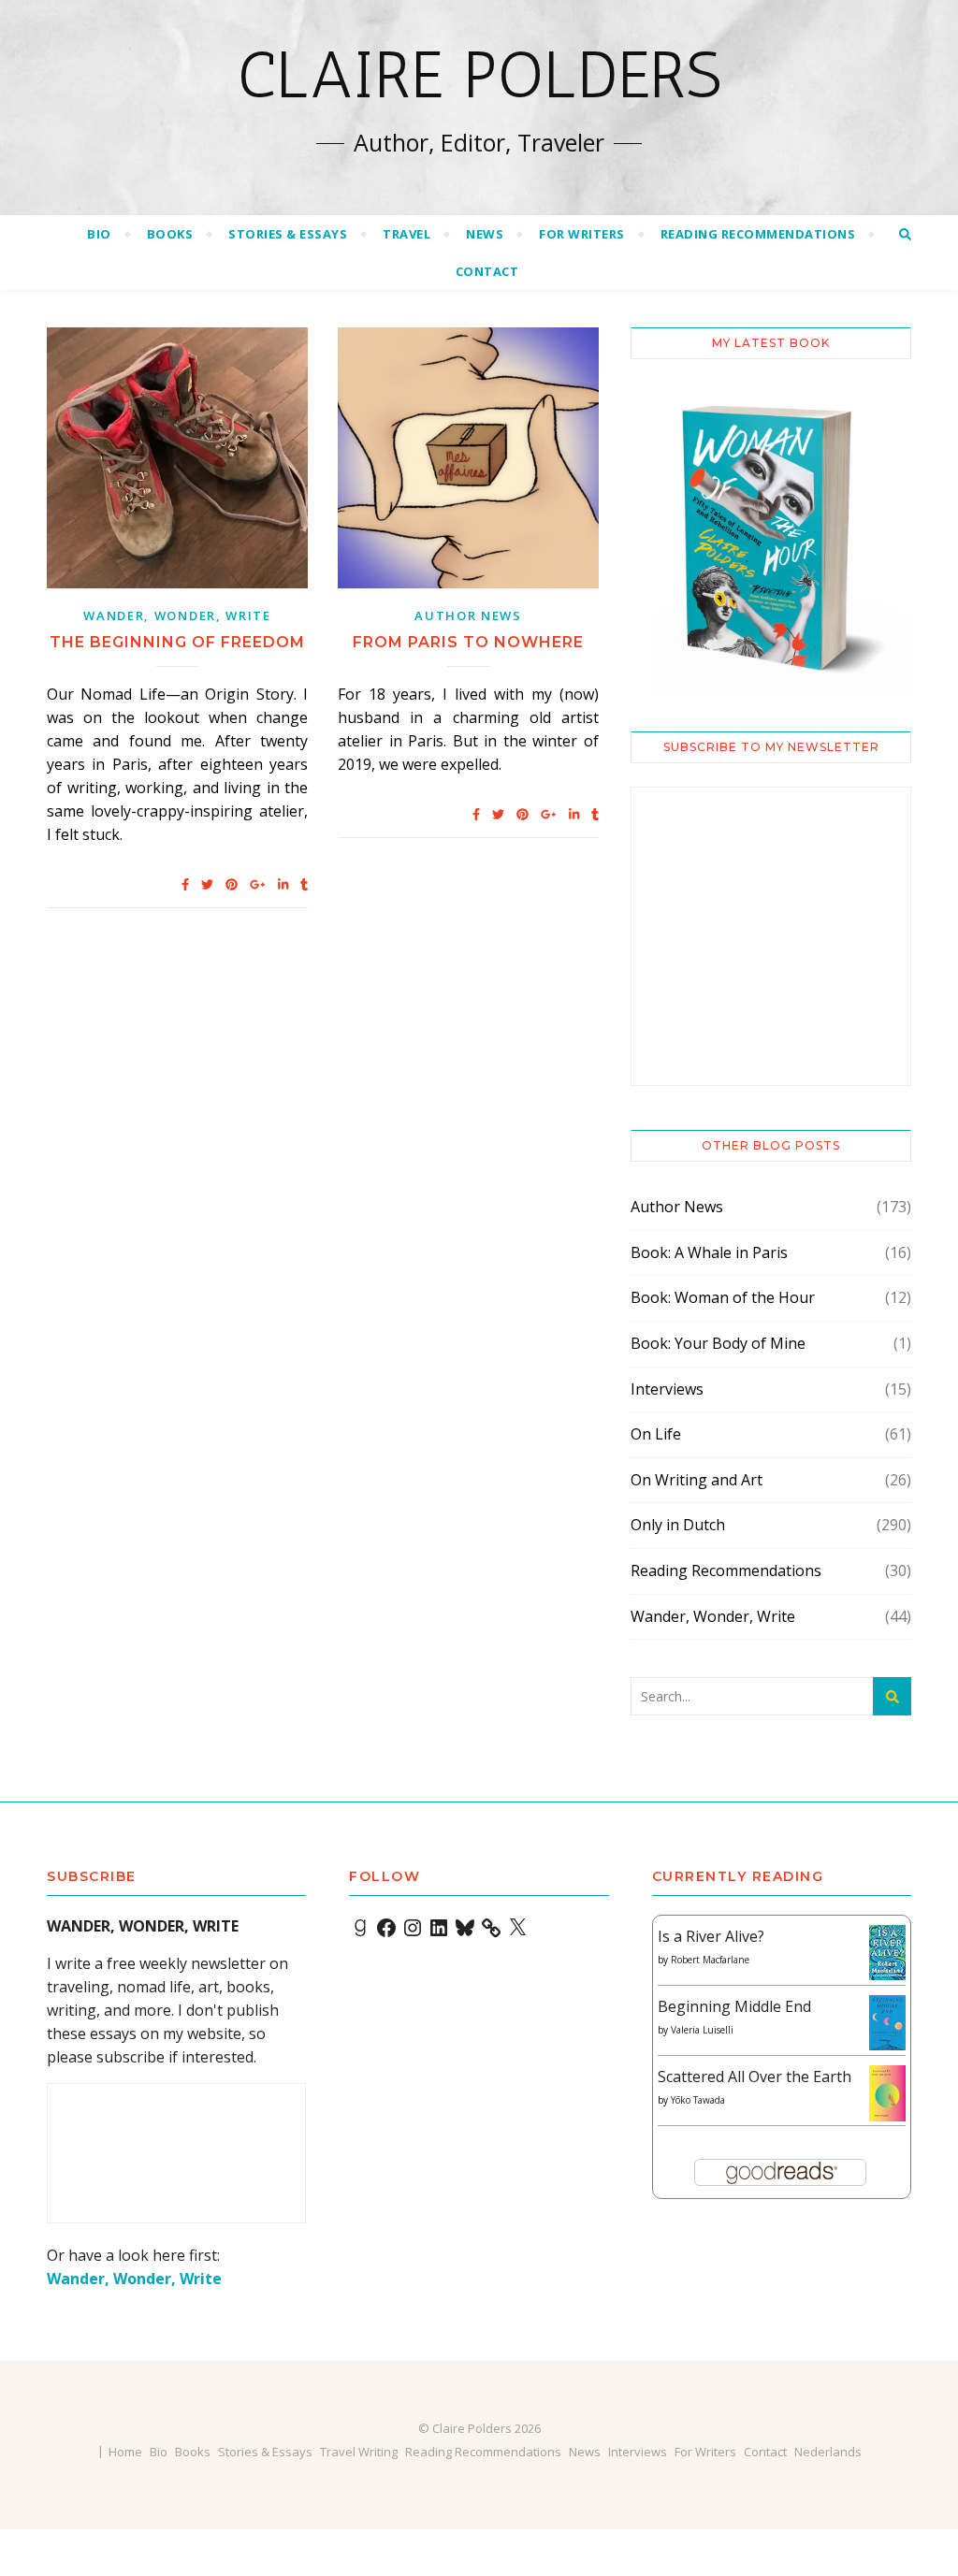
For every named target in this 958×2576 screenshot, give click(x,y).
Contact (487, 271)
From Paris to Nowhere (468, 642)
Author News (468, 615)
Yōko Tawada (698, 2100)
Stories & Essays (288, 234)
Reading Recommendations (758, 234)
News (485, 234)
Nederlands (828, 2452)
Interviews (667, 1389)
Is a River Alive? (711, 1936)
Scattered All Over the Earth (755, 2077)
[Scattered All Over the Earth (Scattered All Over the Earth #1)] (887, 2094)
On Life (656, 1434)
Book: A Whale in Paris (709, 1252)
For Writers (582, 234)
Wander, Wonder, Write (177, 615)
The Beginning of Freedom (177, 642)
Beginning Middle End (734, 2006)
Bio (99, 234)
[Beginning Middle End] (887, 2023)
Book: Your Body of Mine (718, 1343)
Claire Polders (479, 75)
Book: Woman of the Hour (723, 1297)
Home (125, 2452)
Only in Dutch (678, 1525)
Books (170, 234)
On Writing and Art (697, 1480)
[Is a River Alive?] (887, 1953)
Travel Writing (359, 2452)
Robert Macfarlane (710, 1960)
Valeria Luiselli (702, 2030)
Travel (406, 234)
